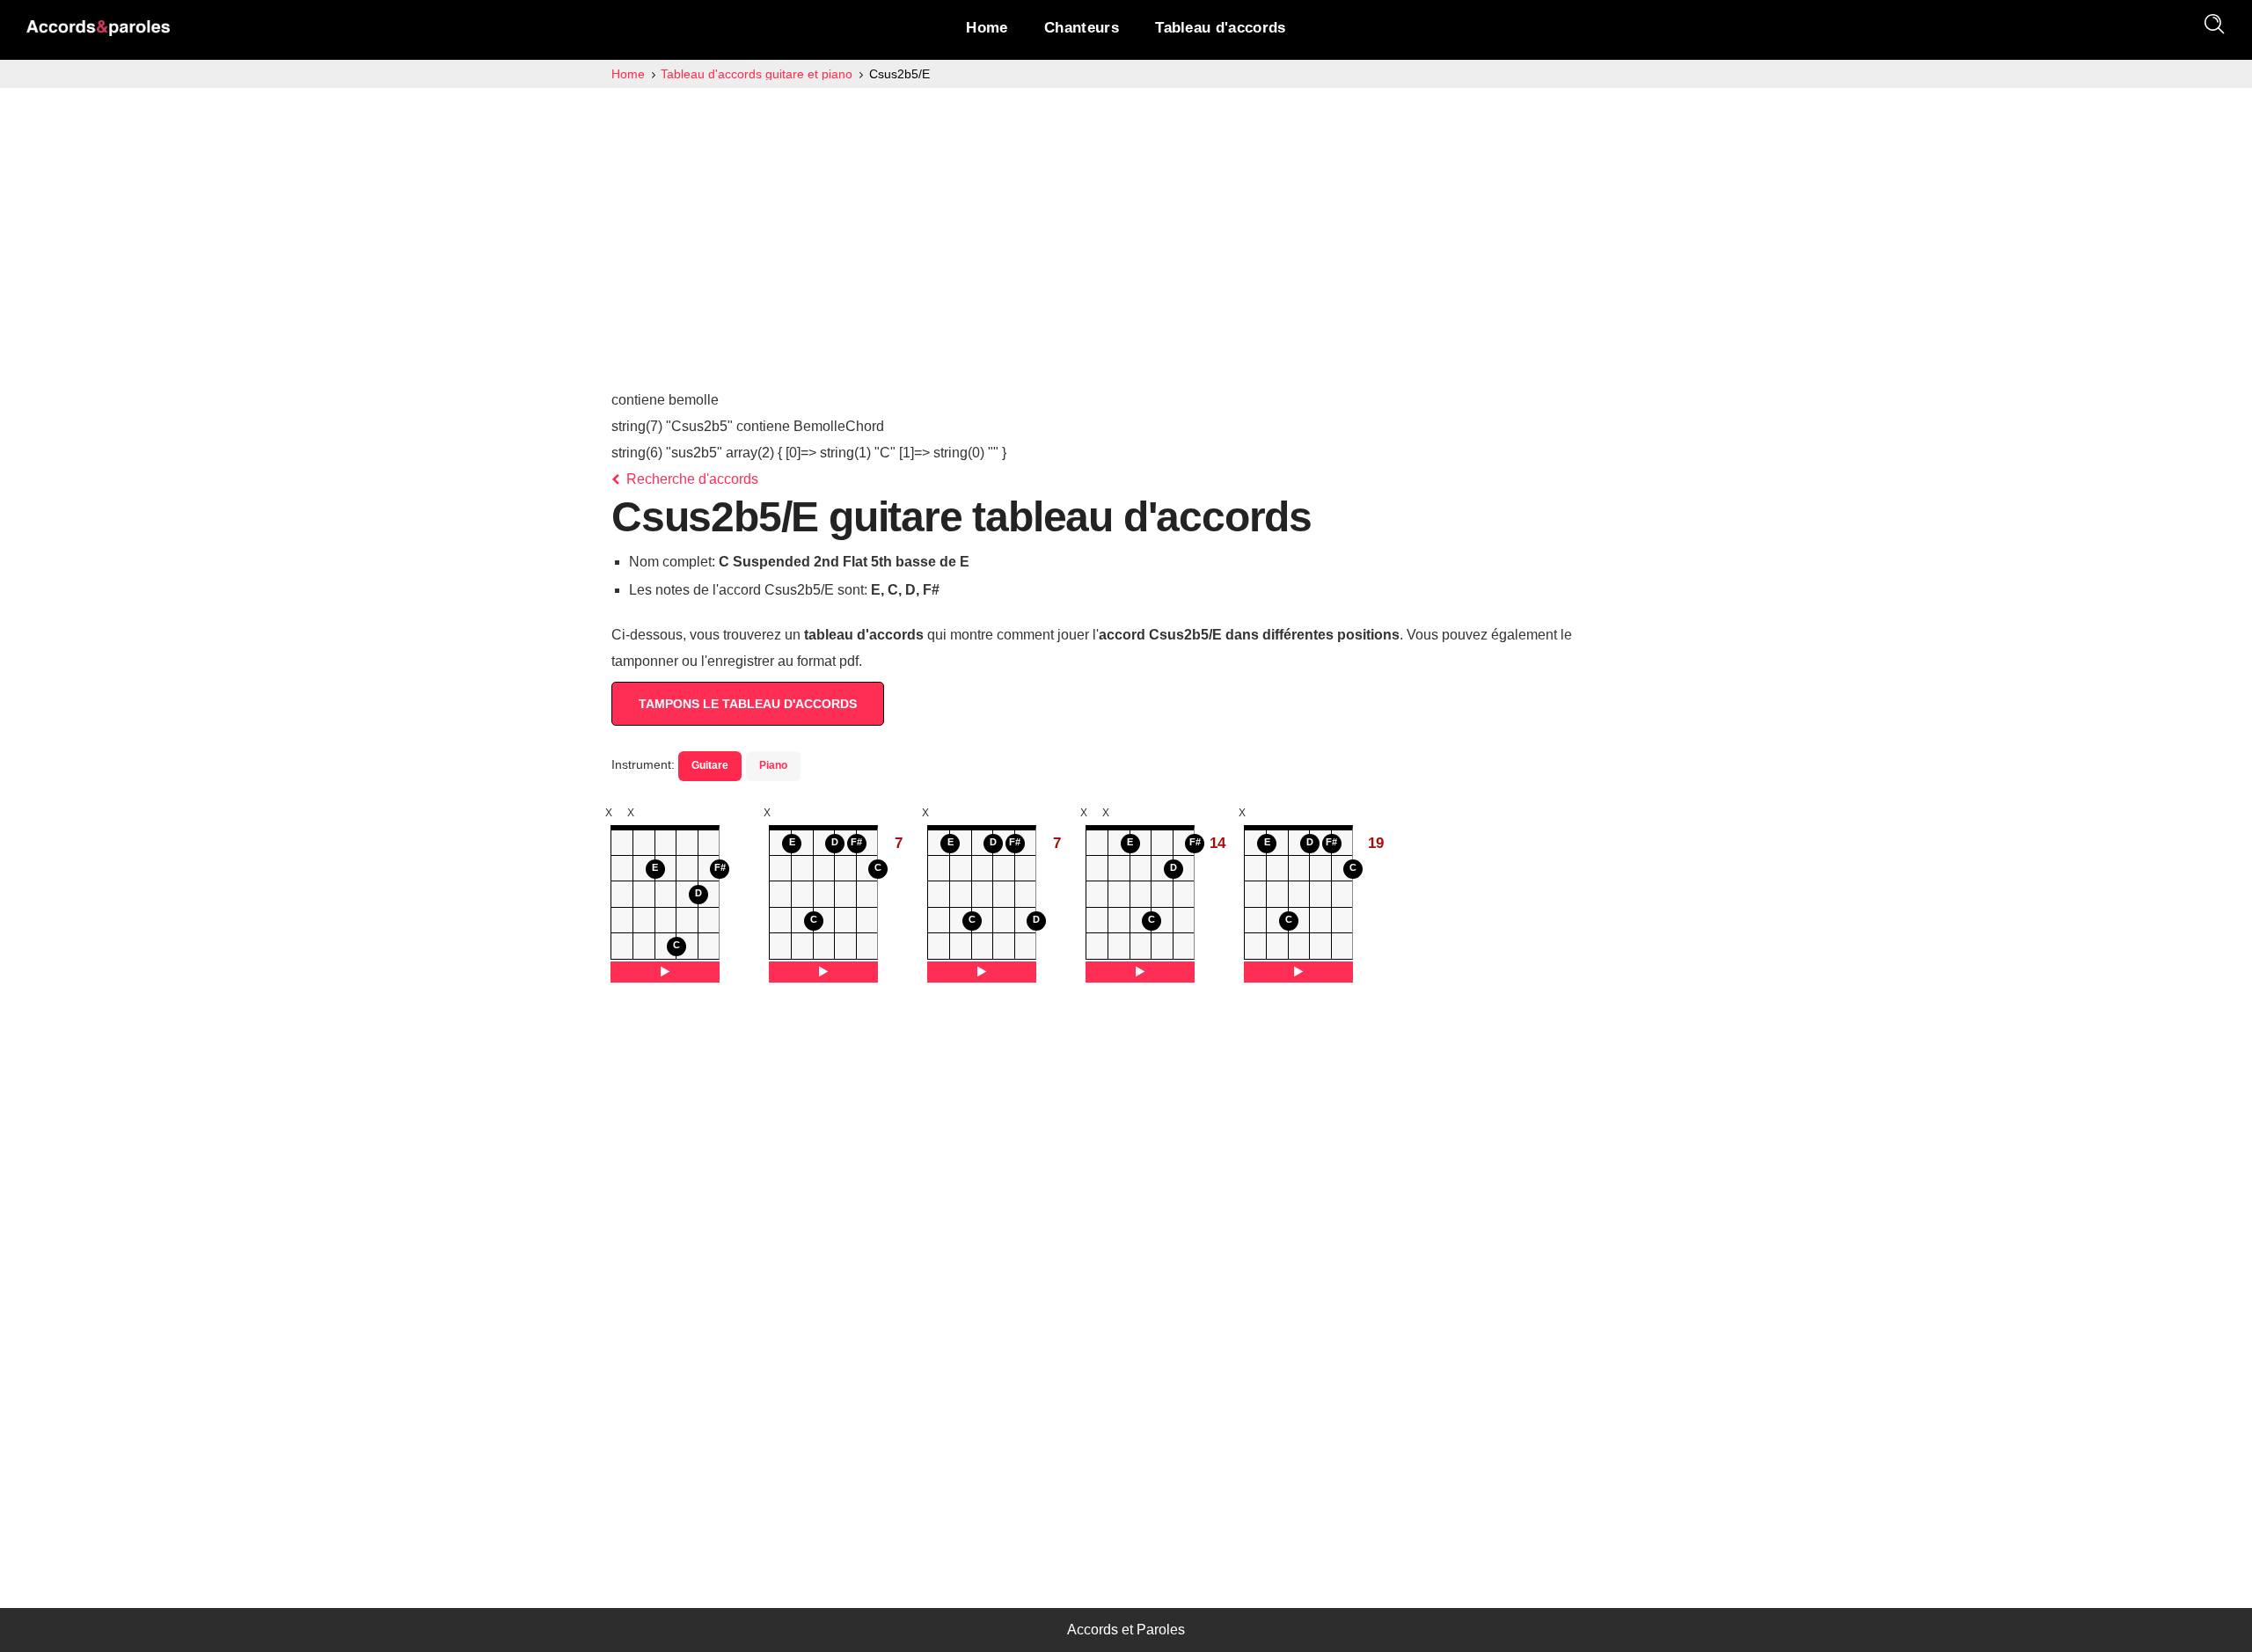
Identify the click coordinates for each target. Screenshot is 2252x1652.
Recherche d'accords (691, 479)
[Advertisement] (1126, 220)
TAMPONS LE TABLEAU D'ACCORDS (748, 704)
